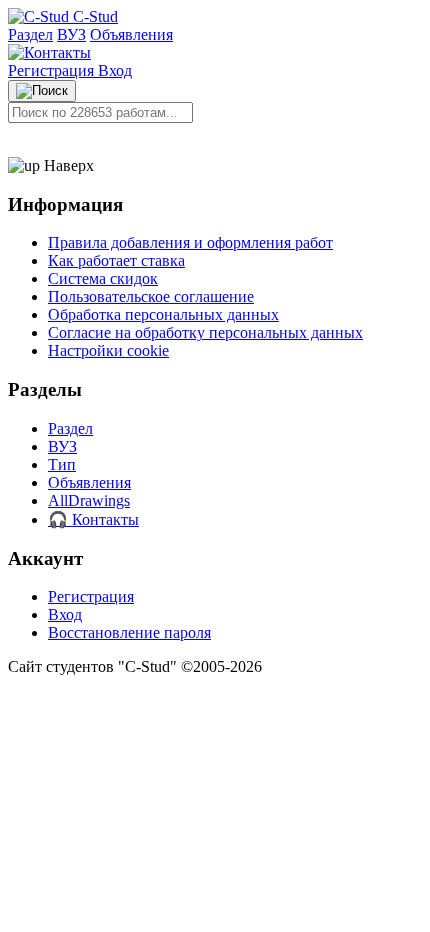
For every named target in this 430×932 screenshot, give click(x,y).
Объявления (131, 34)
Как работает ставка (116, 260)
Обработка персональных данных (163, 314)
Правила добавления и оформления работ (190, 242)
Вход (115, 70)
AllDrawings (89, 500)
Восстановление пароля (129, 632)
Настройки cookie (108, 350)
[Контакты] (49, 52)
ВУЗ (71, 34)
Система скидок (103, 278)
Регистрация (53, 70)
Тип (62, 464)
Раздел (30, 34)
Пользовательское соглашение (151, 296)
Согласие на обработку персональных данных (205, 332)
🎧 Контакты (93, 519)
